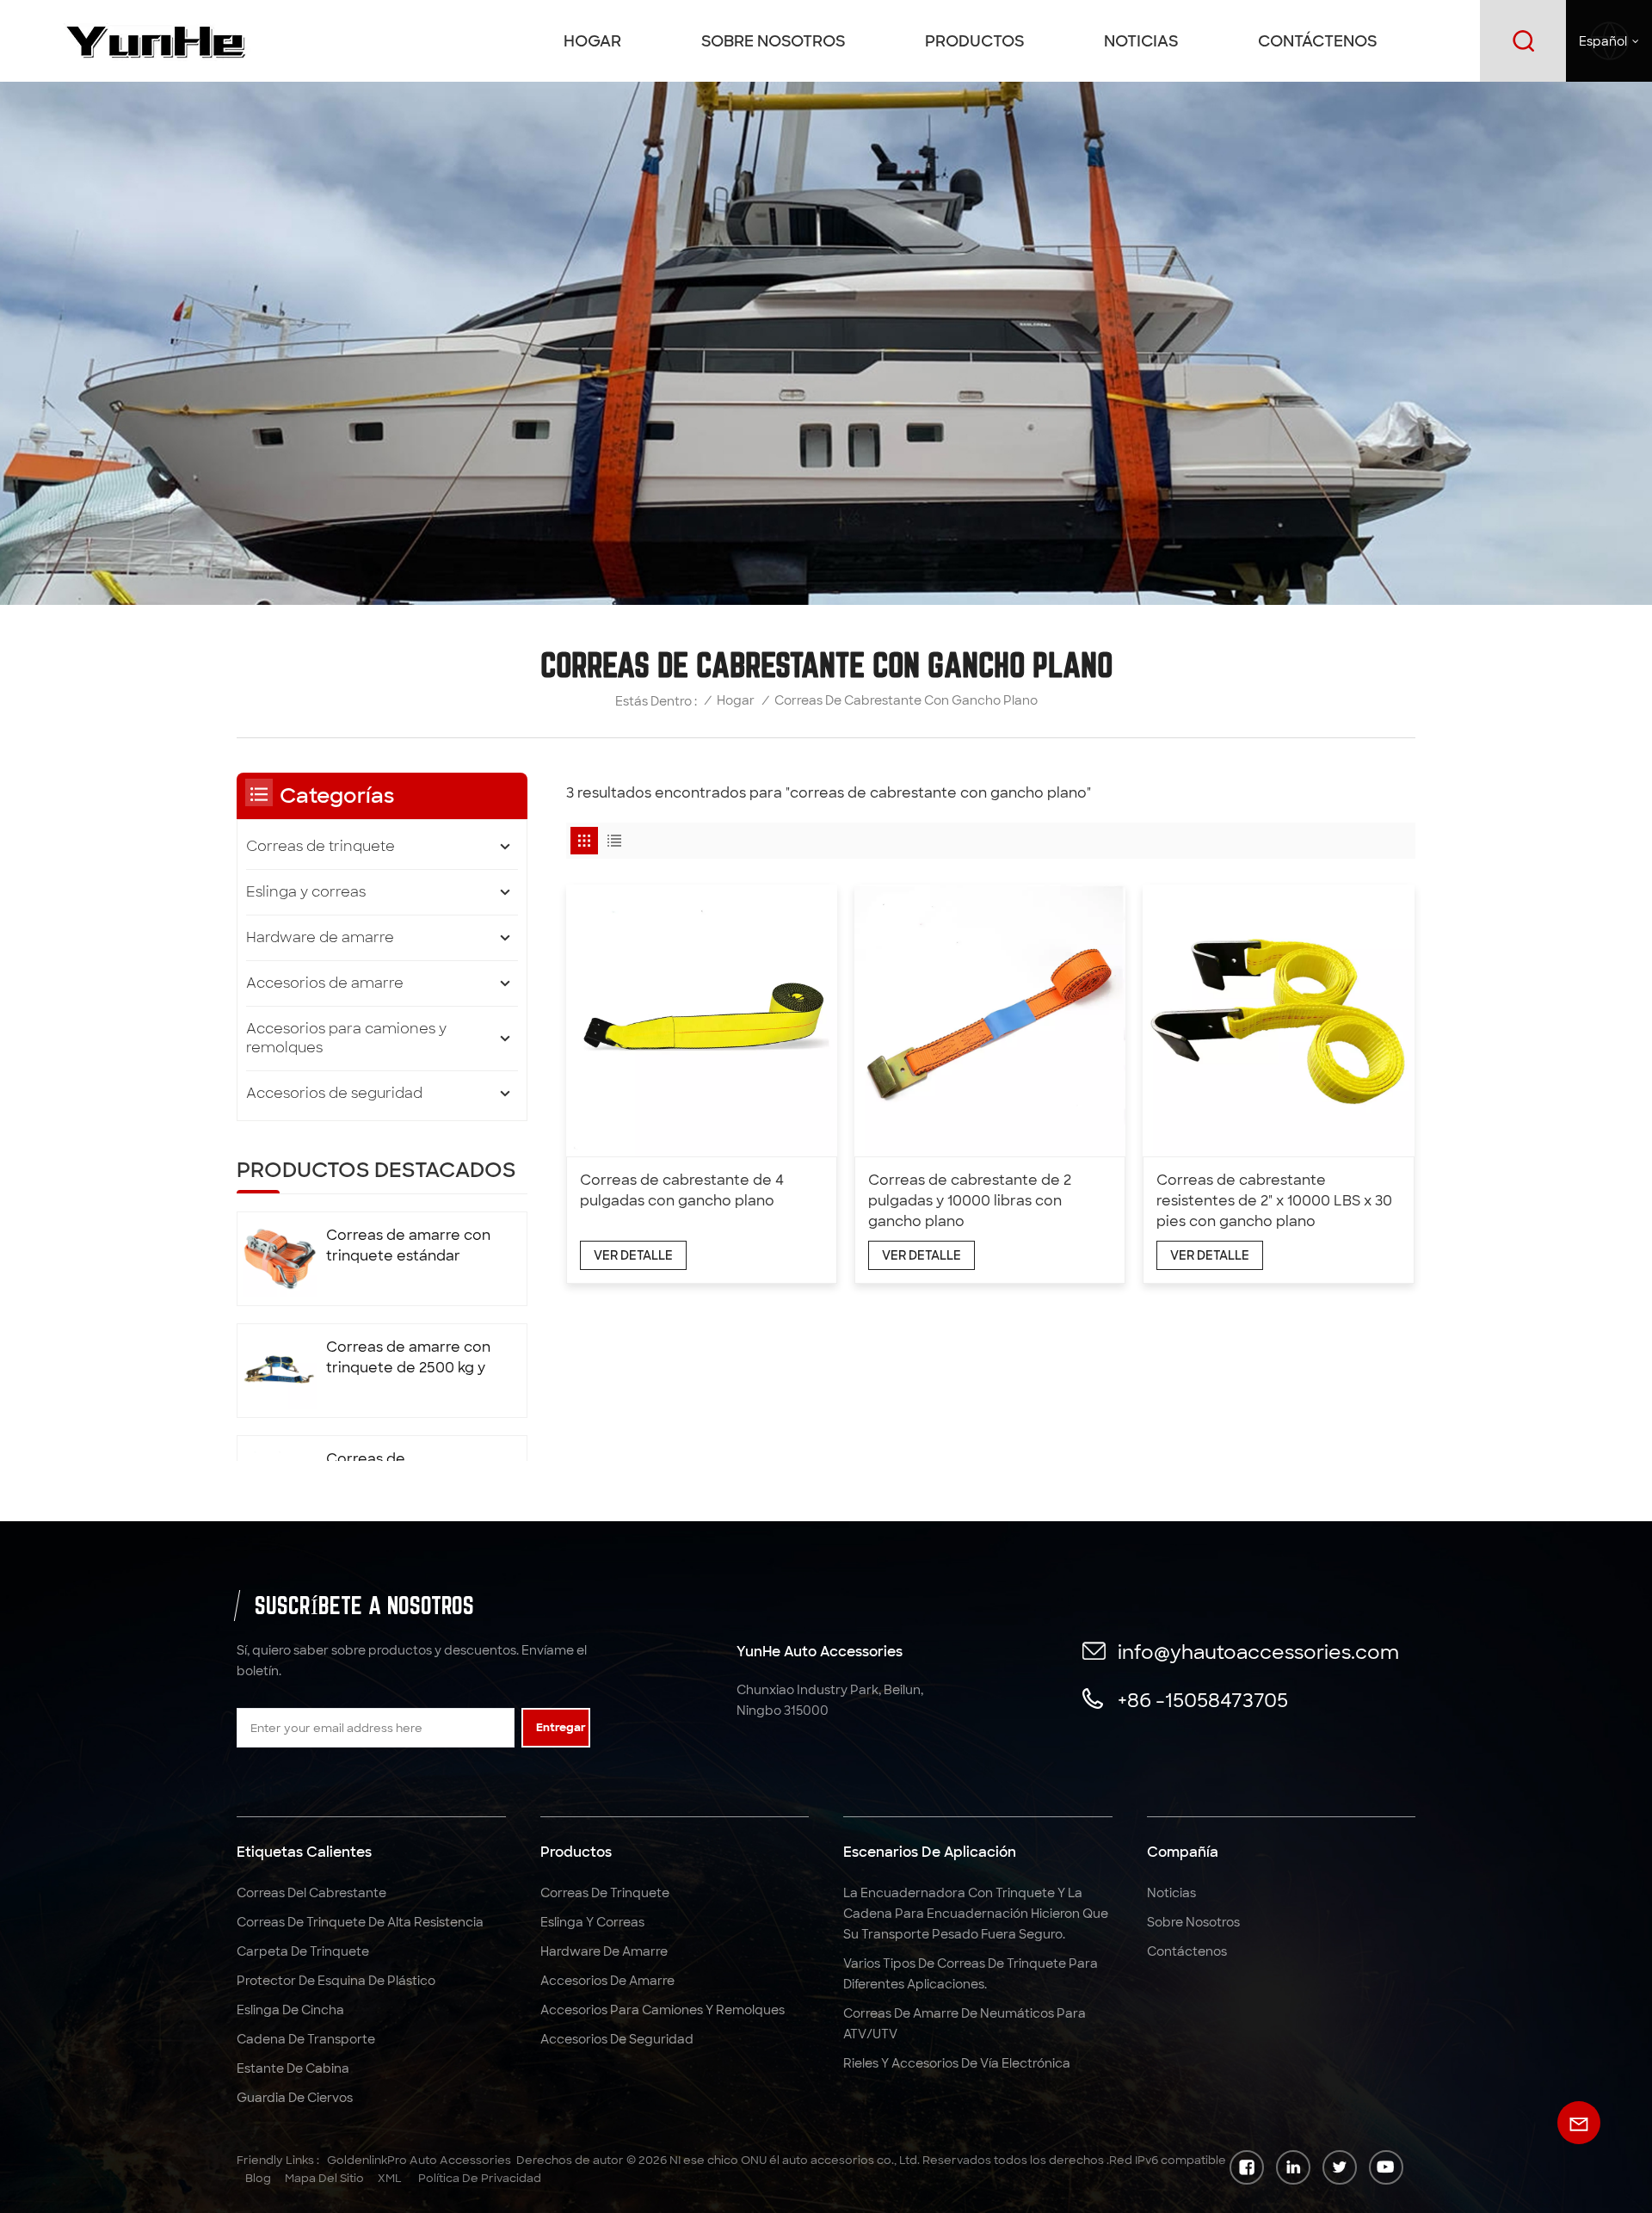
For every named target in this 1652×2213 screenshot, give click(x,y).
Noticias (1141, 41)
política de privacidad (480, 2178)
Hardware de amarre (320, 937)
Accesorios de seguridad (334, 1093)
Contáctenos (1317, 41)
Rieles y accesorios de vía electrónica (957, 2063)
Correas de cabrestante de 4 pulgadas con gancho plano (682, 1190)
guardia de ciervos (295, 2098)
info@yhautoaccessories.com (1258, 1652)
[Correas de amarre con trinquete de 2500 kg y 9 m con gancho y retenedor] (280, 1371)
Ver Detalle (633, 1255)
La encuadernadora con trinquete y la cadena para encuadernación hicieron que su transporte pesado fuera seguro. (976, 1914)
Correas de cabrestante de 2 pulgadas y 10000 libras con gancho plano (970, 1201)
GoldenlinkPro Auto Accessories (419, 2160)
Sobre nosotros (773, 41)
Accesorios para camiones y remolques (346, 1038)
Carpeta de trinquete (303, 1951)
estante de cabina (293, 2068)
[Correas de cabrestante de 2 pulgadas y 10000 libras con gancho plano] (990, 1020)
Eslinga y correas (306, 892)
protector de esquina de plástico (336, 1981)
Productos (974, 41)
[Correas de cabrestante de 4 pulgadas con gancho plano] (702, 1020)
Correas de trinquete (321, 846)
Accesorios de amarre (325, 983)
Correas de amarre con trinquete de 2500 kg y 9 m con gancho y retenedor (408, 1358)
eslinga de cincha (290, 2010)
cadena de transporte (306, 2039)
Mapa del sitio (324, 2178)
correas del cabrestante (311, 1893)
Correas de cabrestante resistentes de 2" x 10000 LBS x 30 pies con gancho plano (1274, 1201)
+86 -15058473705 (1203, 1701)
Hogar (592, 41)
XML (390, 2178)
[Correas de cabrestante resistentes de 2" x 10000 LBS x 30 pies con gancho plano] (1278, 1020)
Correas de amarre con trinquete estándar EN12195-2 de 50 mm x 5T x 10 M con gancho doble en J (408, 1246)
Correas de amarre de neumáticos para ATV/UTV (965, 2024)
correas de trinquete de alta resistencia (360, 1922)
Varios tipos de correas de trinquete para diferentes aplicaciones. (971, 1974)
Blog (258, 2178)
